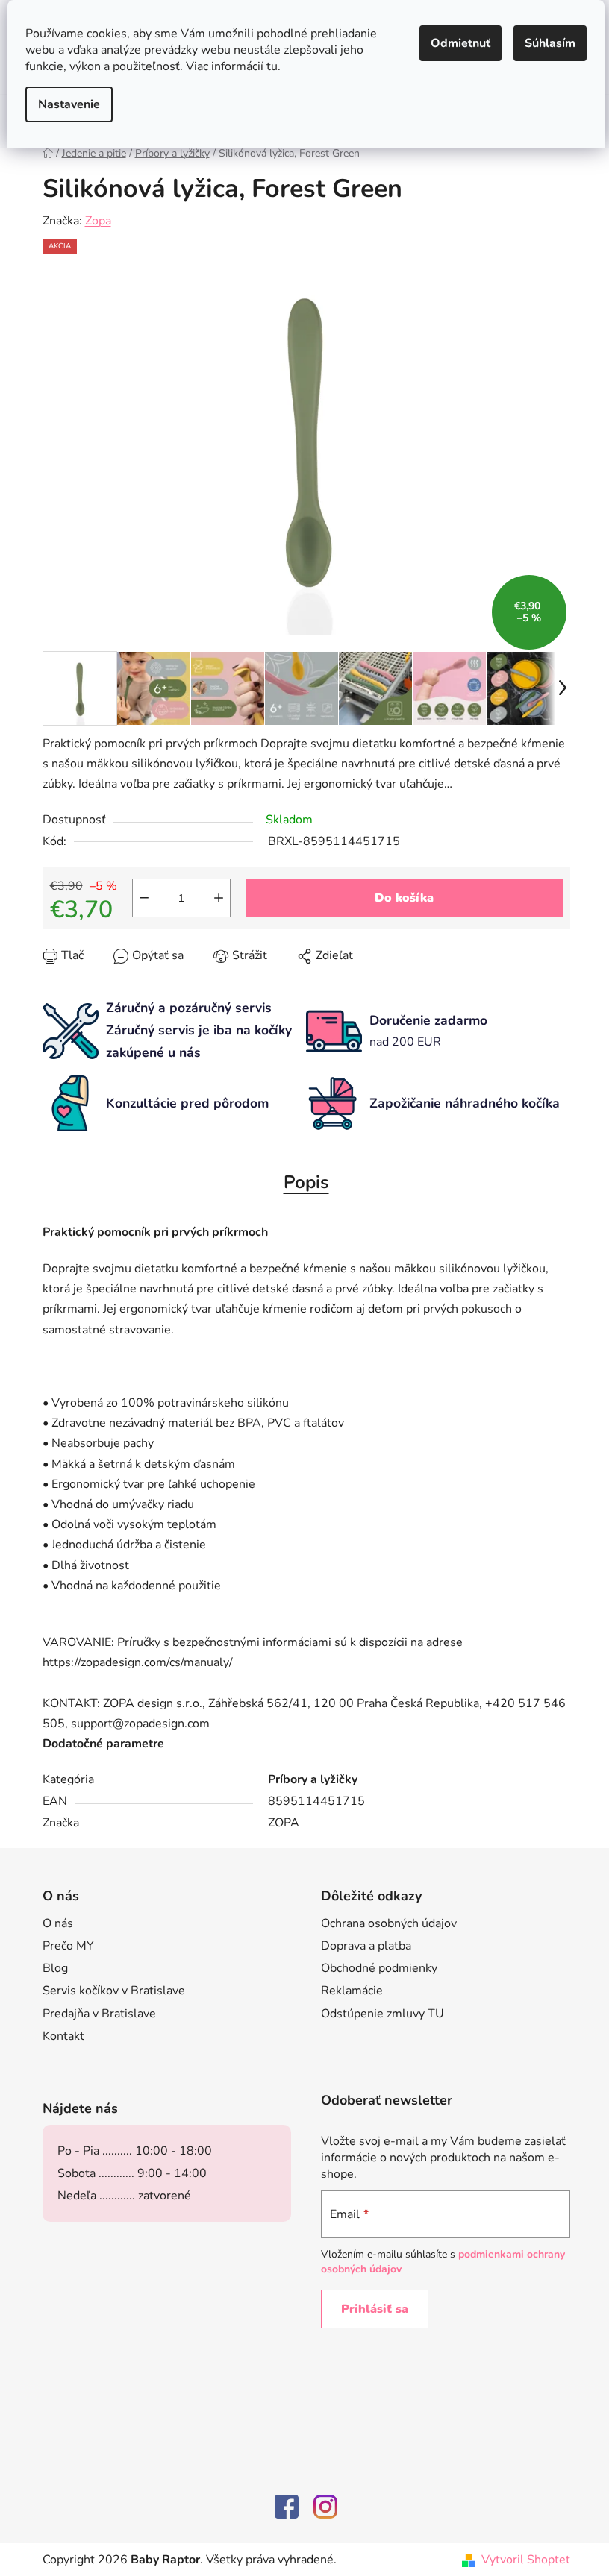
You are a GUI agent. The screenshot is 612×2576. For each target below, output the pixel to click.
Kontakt (63, 2036)
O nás (58, 1923)
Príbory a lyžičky (313, 1779)
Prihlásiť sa (375, 2309)
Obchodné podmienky (379, 1968)
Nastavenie (69, 104)
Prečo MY (68, 1946)
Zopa (98, 221)
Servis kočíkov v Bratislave (114, 1991)
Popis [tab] (306, 1182)
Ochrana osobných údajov (389, 1923)
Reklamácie (352, 1991)
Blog (55, 1968)
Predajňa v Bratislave (99, 2014)
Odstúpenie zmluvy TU (382, 2014)
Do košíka (404, 898)
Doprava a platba (366, 1946)
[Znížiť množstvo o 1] (144, 898)
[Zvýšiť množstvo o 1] (219, 898)
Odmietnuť (460, 43)
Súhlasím (550, 43)
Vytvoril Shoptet (526, 2560)
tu (272, 66)
